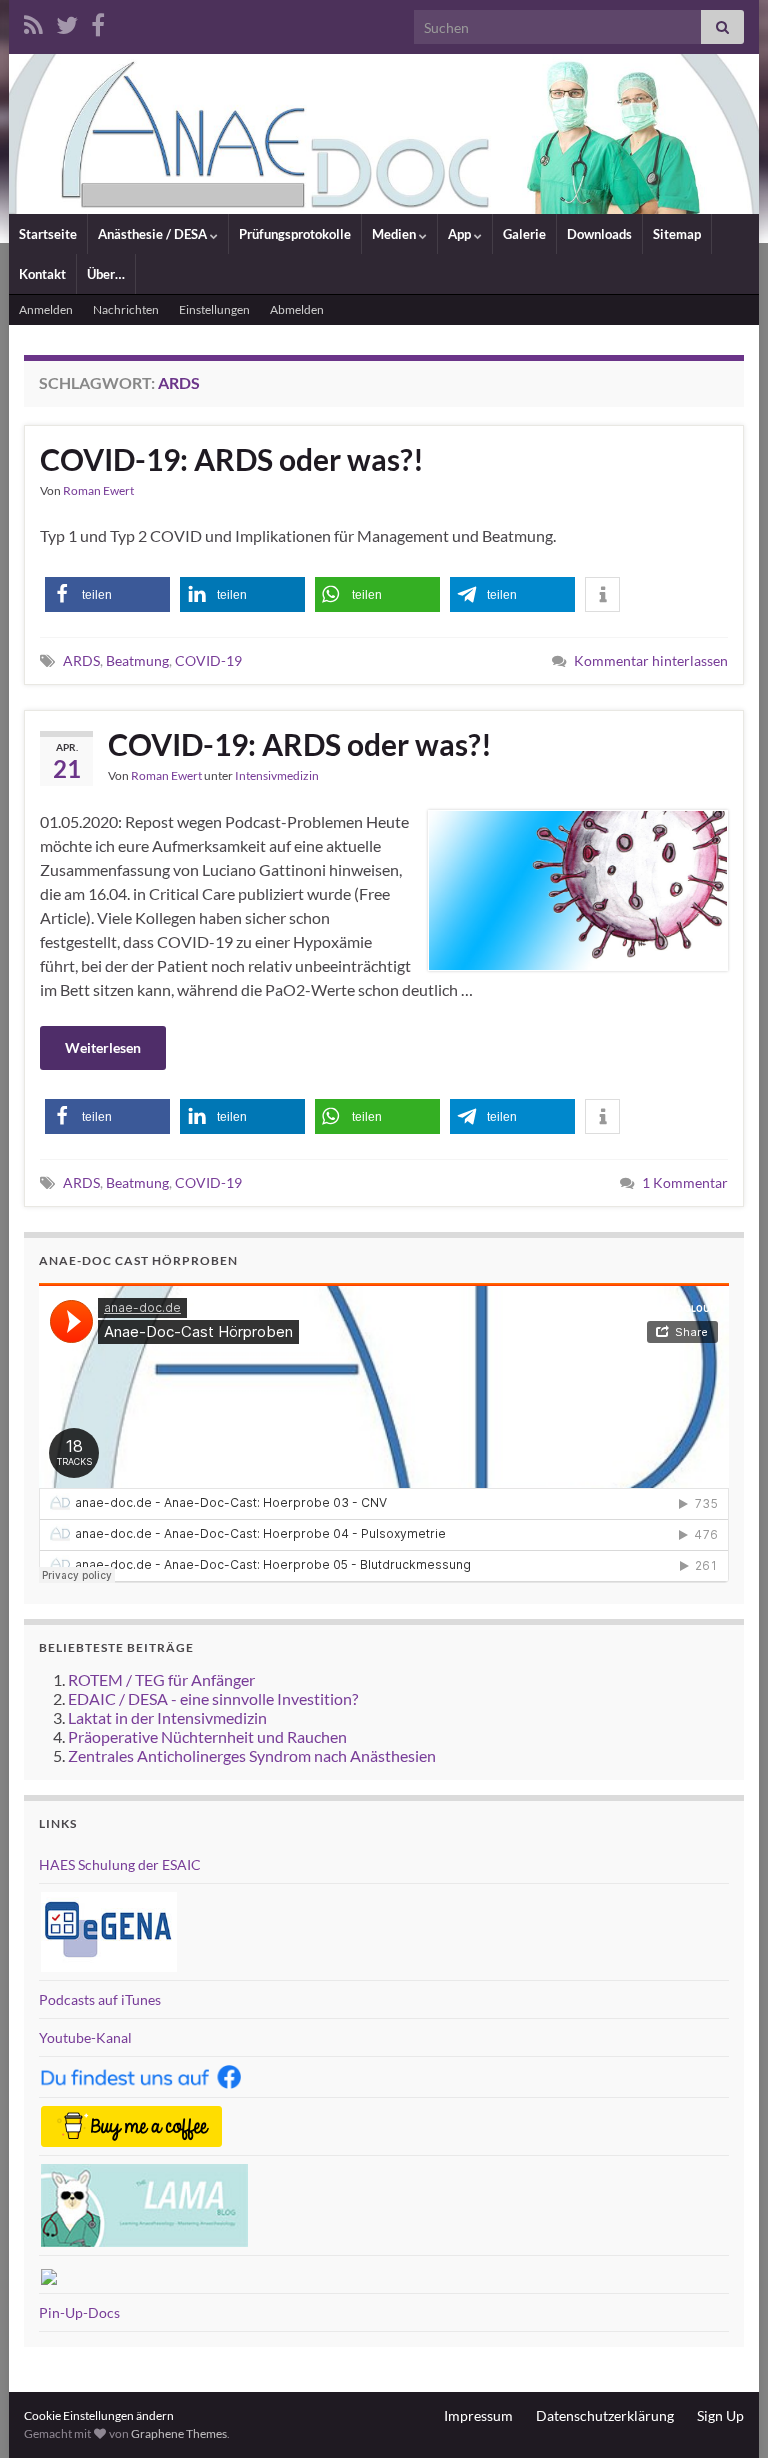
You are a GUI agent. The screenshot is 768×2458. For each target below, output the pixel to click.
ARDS (81, 660)
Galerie (524, 234)
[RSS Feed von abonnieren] (33, 21)
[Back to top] (723, 2413)
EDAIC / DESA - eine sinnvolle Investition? (213, 1698)
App (461, 234)
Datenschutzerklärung (605, 2415)
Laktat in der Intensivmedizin (167, 1717)
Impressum (478, 2415)
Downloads (599, 234)
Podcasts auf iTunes (100, 1999)
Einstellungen (214, 309)
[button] (107, 594)
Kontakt (42, 274)
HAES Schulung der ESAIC (120, 1864)
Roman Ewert (98, 490)
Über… (106, 274)
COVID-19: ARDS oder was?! (232, 459)
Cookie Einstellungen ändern (99, 2415)
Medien (395, 234)
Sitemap (677, 234)
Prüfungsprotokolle (295, 234)
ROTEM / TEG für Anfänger (161, 1679)
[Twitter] (67, 21)
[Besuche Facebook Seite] (98, 21)
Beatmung (137, 660)
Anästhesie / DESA (154, 234)
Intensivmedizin (277, 775)
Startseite (48, 234)
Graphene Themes (179, 2433)
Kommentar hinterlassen (651, 660)
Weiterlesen (103, 1047)
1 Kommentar (685, 1182)
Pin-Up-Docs (79, 2312)
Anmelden (46, 309)
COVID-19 (208, 660)
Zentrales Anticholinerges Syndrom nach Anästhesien (252, 1755)
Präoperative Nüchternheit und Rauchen (207, 1736)
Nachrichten (126, 309)
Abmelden (297, 309)
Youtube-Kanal (85, 2037)
